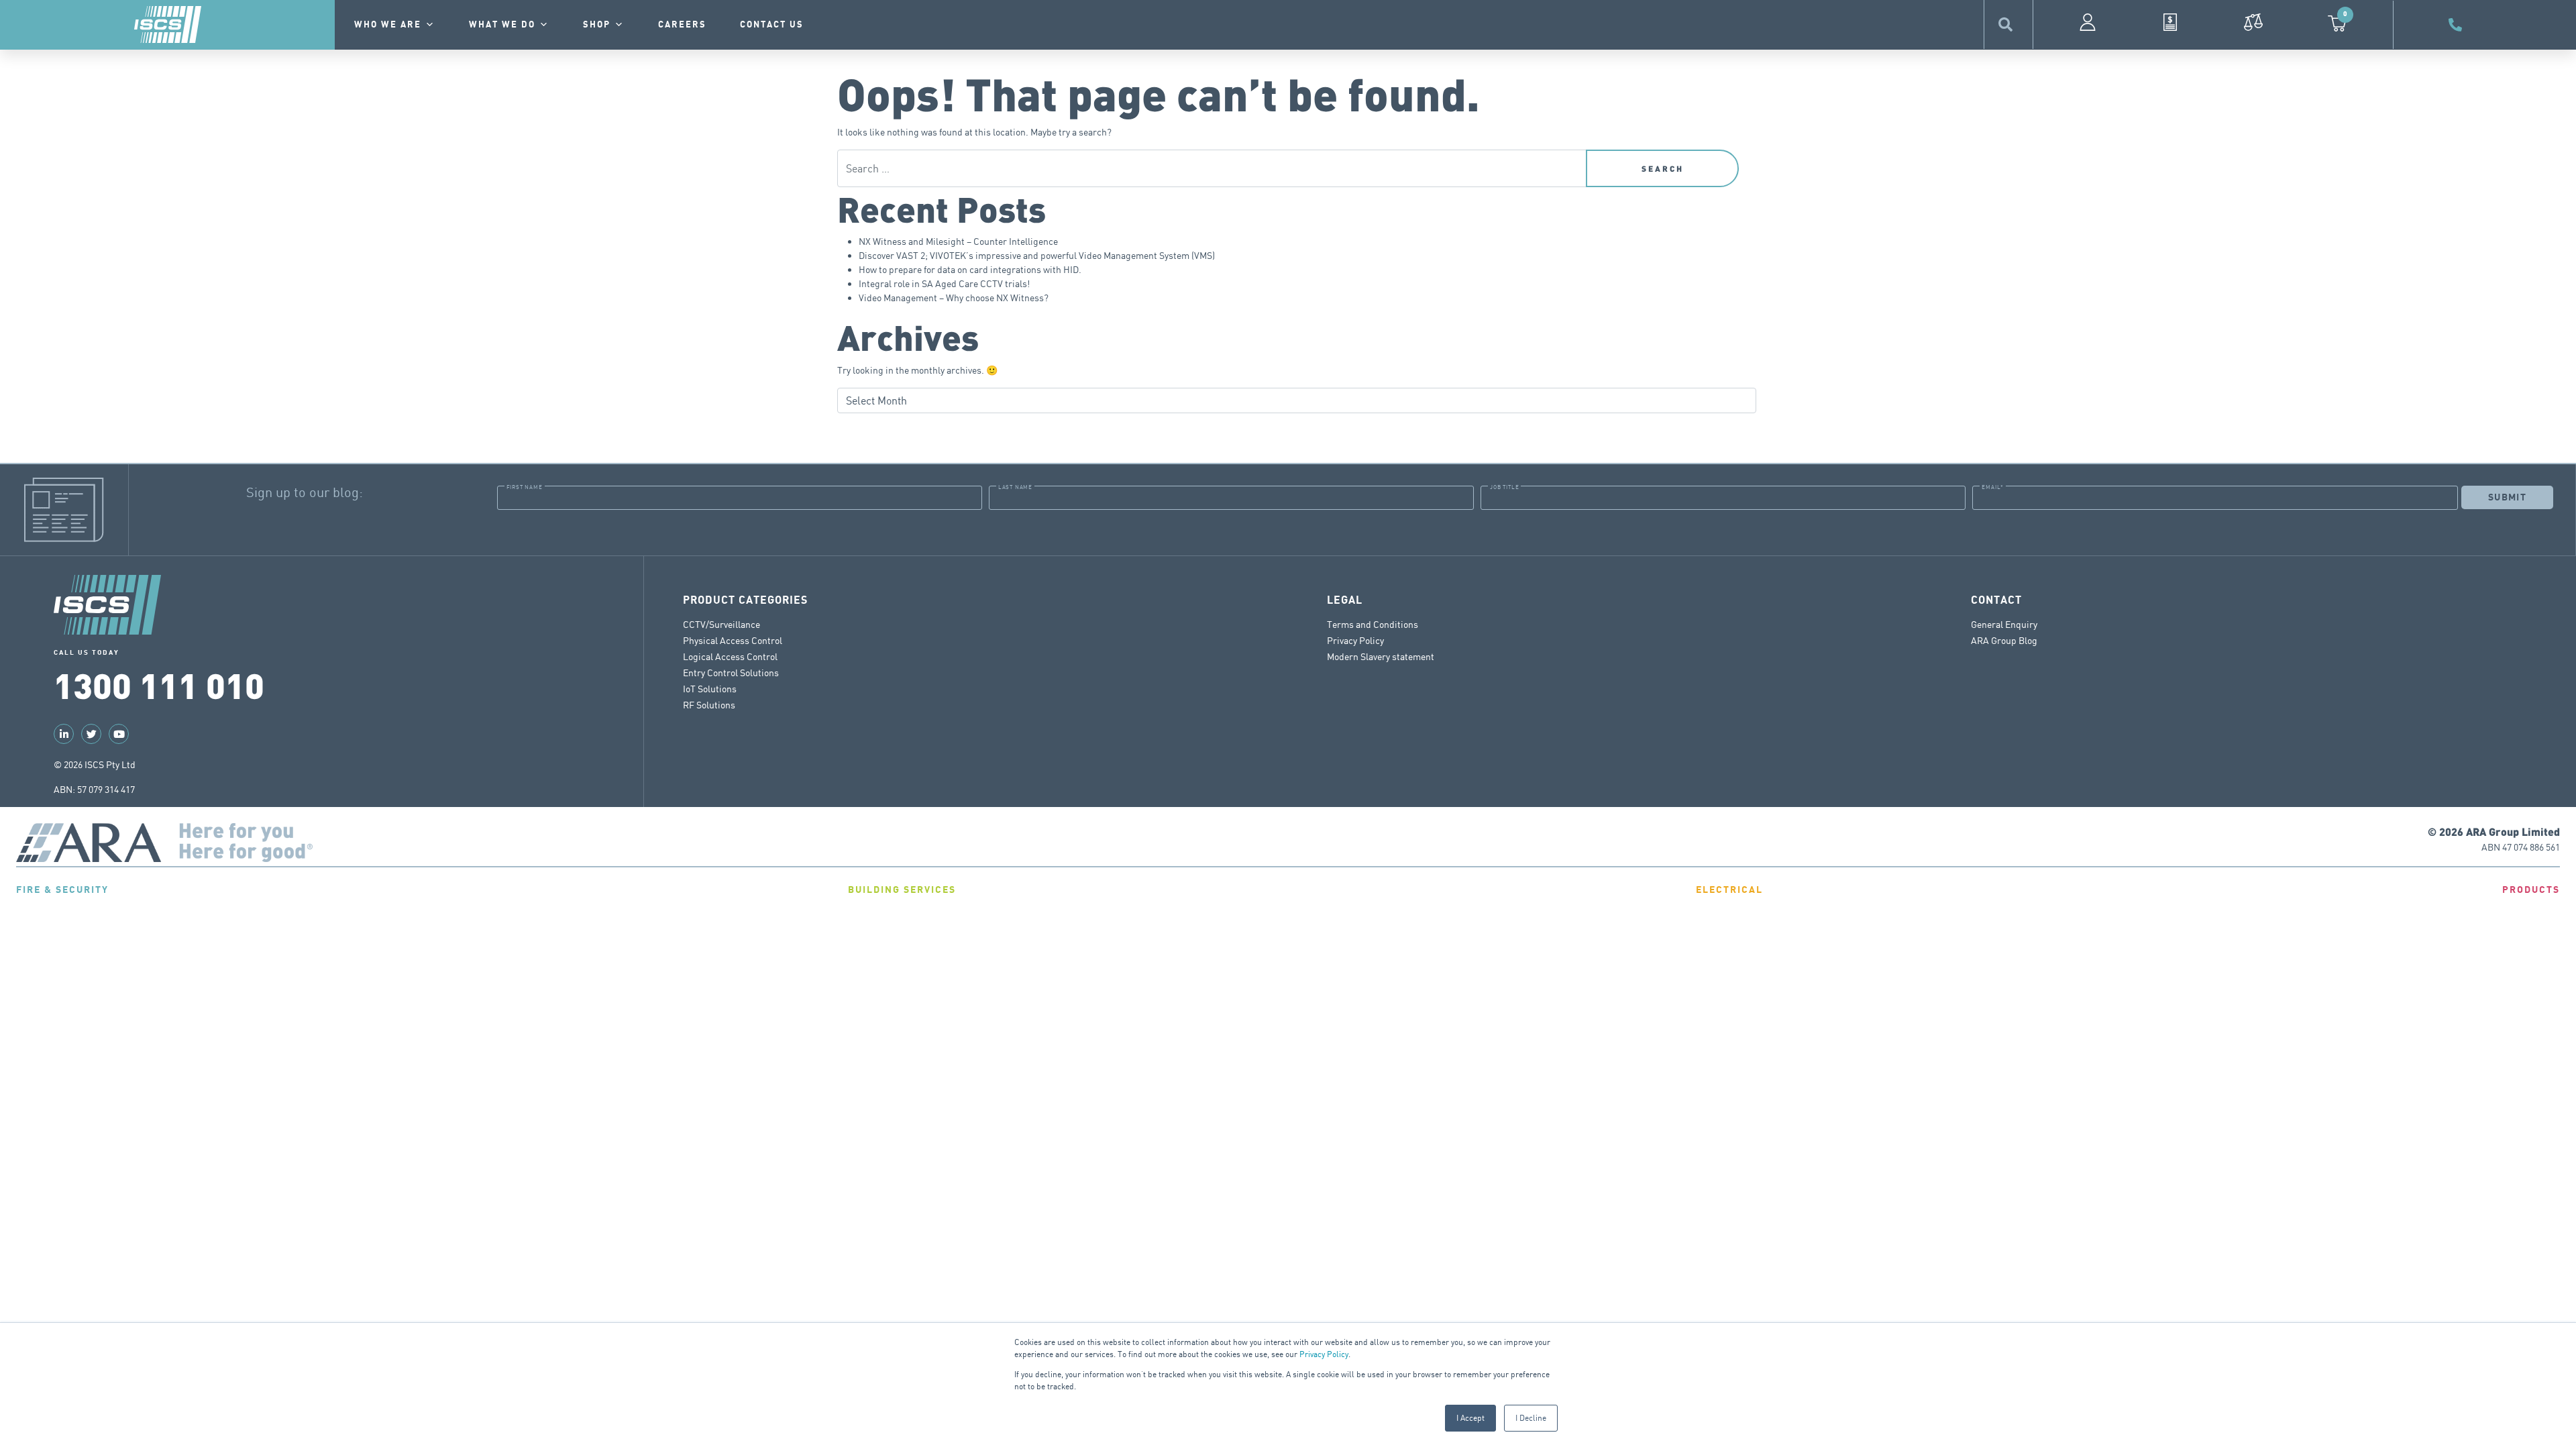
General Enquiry (2004, 624)
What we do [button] (502, 25)
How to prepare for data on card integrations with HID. (970, 269)
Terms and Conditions (1373, 624)
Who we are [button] (388, 25)
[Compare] (2253, 22)
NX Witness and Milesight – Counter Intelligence (958, 241)
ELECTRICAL (1729, 890)
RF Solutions (709, 705)
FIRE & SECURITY (62, 890)
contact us (772, 25)
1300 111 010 (159, 684)
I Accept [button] (1470, 1418)
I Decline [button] (1531, 1418)
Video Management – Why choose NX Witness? (954, 298)
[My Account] (2088, 22)
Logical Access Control (730, 656)
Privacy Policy (1324, 1354)
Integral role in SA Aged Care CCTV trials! (944, 283)
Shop (597, 25)
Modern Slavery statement (1381, 656)
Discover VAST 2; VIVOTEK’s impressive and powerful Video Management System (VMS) (1037, 255)
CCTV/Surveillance (721, 624)
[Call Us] (2457, 25)
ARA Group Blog (2004, 640)
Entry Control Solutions (731, 673)
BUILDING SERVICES (902, 890)
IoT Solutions (710, 689)
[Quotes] (2170, 22)
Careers (682, 25)
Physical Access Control (733, 640)
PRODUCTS (2531, 890)
